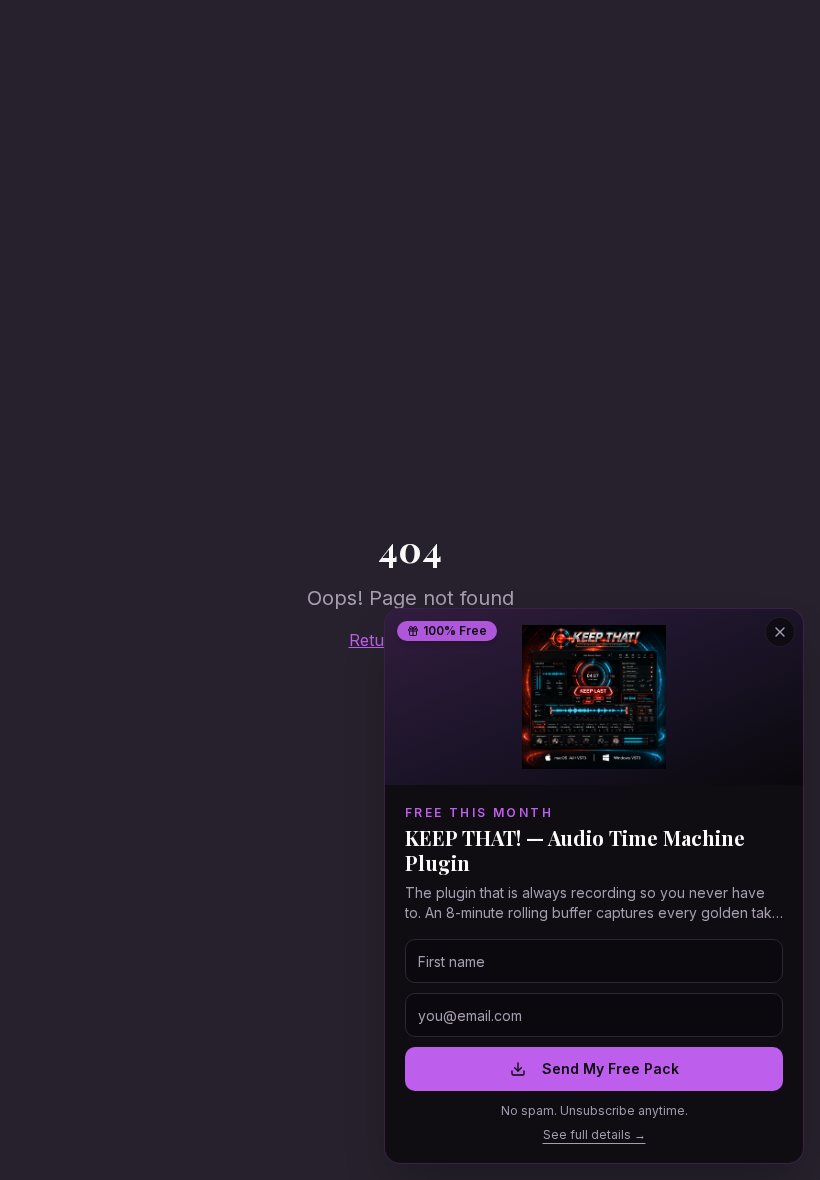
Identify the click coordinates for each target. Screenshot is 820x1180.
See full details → (594, 1134)
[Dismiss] (381, 1091)
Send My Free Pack (610, 1068)
